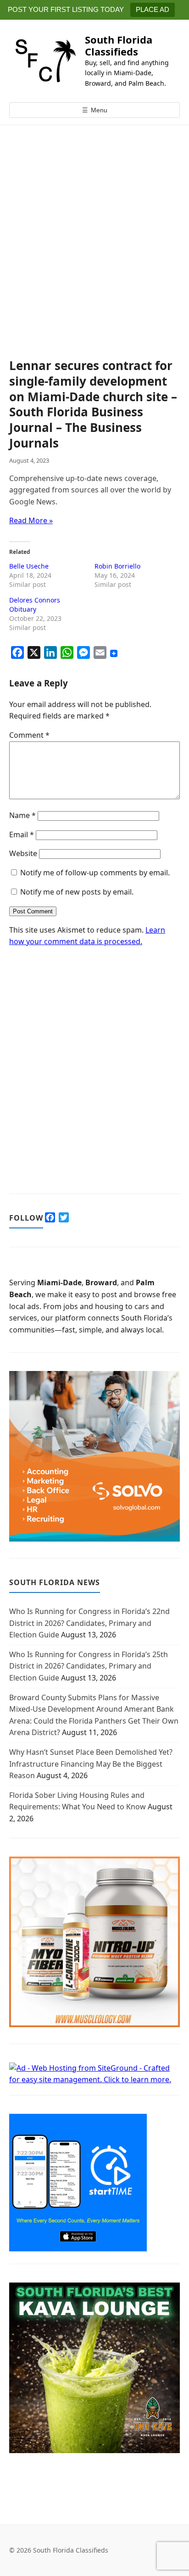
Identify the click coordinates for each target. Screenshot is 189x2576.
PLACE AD (153, 9)
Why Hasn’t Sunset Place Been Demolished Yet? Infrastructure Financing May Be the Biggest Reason (91, 1764)
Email (22, 835)
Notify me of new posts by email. (77, 892)
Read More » (31, 520)
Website (23, 853)
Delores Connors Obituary (35, 605)
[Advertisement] (94, 260)
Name (22, 815)
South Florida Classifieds (119, 45)
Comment (29, 735)
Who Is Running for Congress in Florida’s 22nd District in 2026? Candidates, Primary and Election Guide (89, 1623)
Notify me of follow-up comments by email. (95, 873)
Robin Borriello (117, 566)
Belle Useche (29, 566)
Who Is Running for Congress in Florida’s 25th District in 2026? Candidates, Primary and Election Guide (89, 1666)
